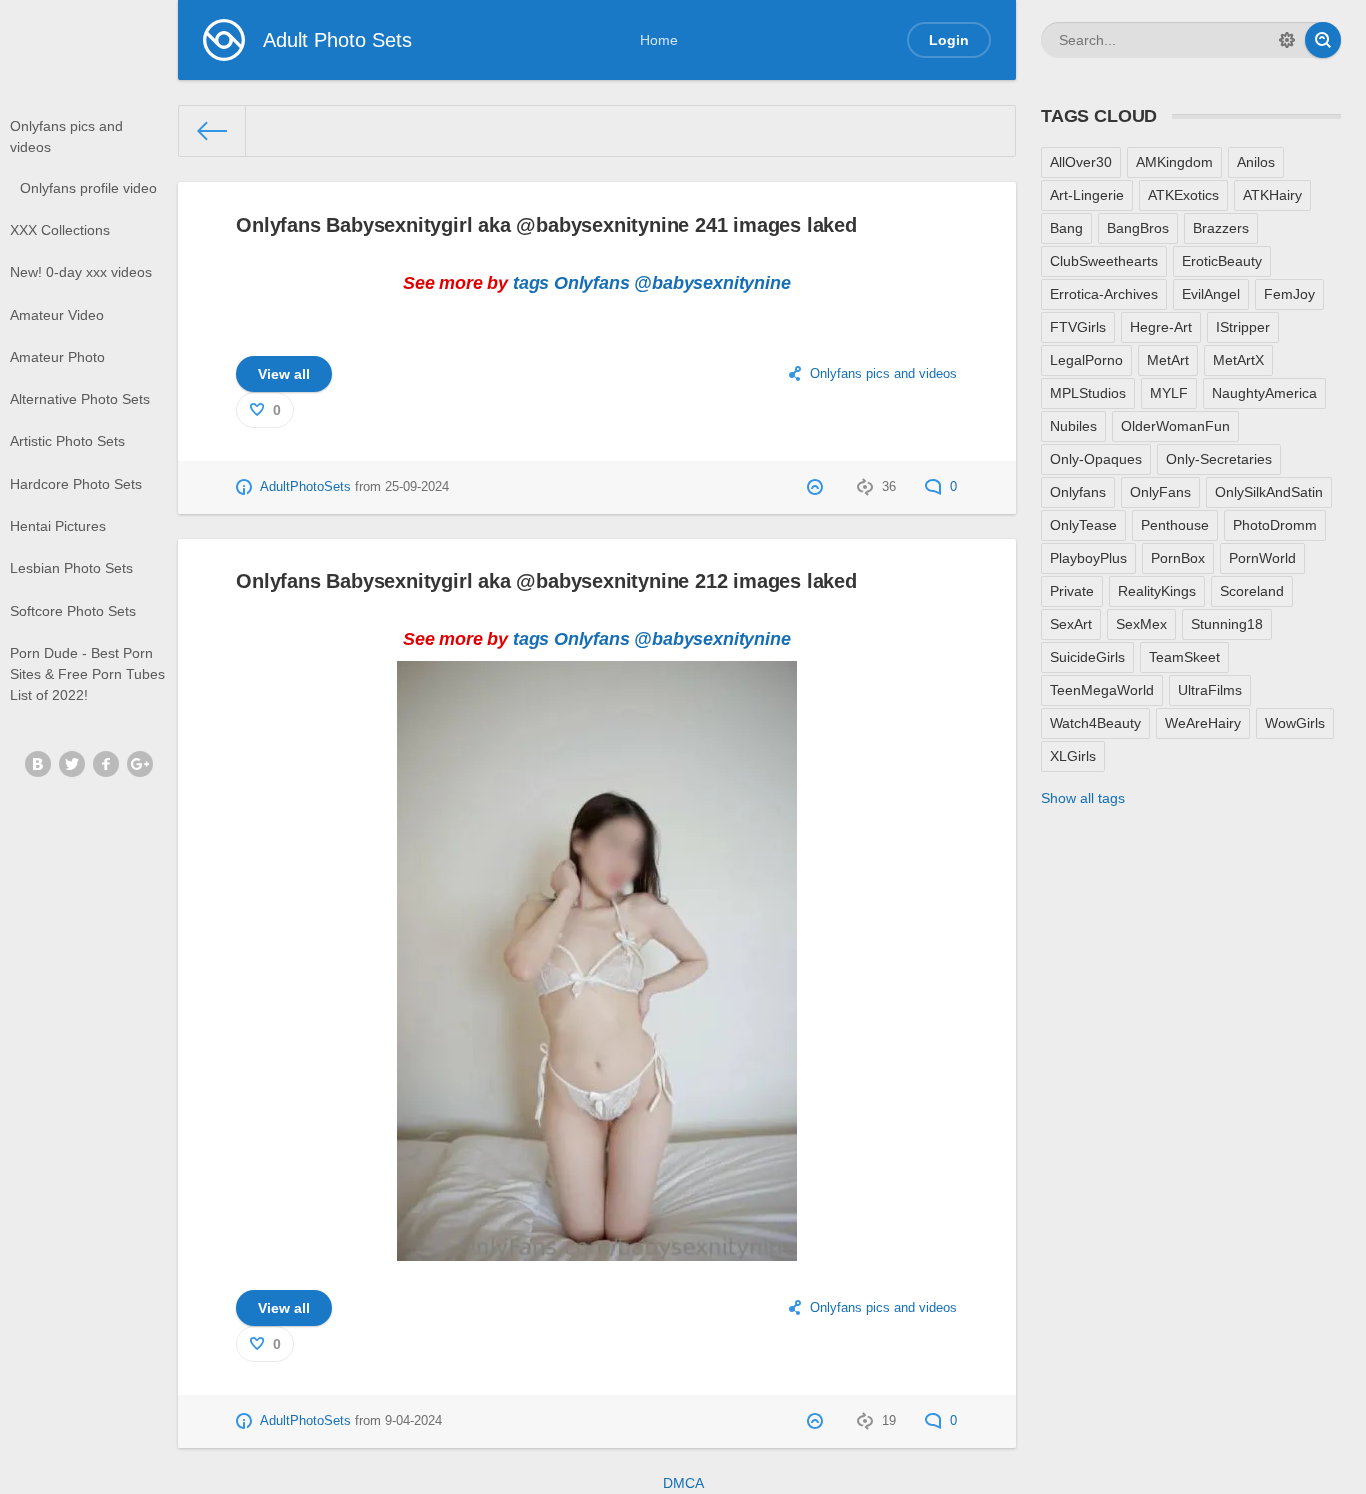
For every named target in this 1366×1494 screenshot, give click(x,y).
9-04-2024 (413, 1421)
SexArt (1071, 624)
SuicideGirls (1087, 657)
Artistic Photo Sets (67, 441)
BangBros (1138, 228)
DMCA (683, 1483)
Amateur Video (57, 315)
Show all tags (1083, 798)
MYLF (1169, 393)
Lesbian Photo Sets (71, 568)
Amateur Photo (57, 357)
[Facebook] (106, 764)
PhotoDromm (1275, 525)
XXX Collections (60, 230)
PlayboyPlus (1088, 558)
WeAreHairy (1203, 723)
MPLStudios (1088, 393)
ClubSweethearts (1104, 261)
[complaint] (817, 487)
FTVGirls (1078, 327)
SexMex (1141, 624)
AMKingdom (1174, 162)
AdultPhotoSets (305, 487)
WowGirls (1295, 723)
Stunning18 (1227, 624)
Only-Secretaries (1219, 459)
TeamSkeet (1184, 657)
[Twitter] (72, 764)
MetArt (1168, 360)
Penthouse (1175, 525)
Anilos (1256, 162)
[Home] (213, 131)
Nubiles (1073, 426)
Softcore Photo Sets (73, 611)
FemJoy (1289, 294)
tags (531, 283)
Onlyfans (592, 283)
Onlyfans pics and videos (66, 136)
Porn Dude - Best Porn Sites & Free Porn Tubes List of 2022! (87, 674)
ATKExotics (1183, 195)
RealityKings (1157, 591)
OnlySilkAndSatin (1269, 492)
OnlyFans (1160, 492)
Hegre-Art (1161, 327)
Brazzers (1221, 228)
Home (659, 40)
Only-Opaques (1096, 459)
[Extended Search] (1287, 40)
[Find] (1323, 40)
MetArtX (1238, 360)
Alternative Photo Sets (80, 399)
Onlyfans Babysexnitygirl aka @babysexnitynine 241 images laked (546, 225)
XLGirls (1073, 756)
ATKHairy (1272, 195)
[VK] (38, 764)
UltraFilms (1210, 690)
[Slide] (597, 1248)
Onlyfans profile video (88, 188)
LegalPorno (1086, 360)
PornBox (1178, 558)
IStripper (1243, 327)
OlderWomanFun (1175, 426)
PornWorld (1262, 558)
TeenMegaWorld (1102, 690)
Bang (1066, 228)
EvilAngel (1211, 294)
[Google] (140, 764)
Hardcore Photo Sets (76, 484)
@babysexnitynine (712, 283)
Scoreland (1252, 591)
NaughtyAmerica (1264, 393)
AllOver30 (1081, 162)
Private (1072, 591)
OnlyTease (1083, 525)
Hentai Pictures (58, 526)
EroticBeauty (1222, 261)
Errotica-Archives (1104, 294)
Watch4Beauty (1095, 723)
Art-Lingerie (1087, 195)
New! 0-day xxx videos (81, 272)
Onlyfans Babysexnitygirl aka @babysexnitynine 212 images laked (546, 581)
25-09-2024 (417, 487)
